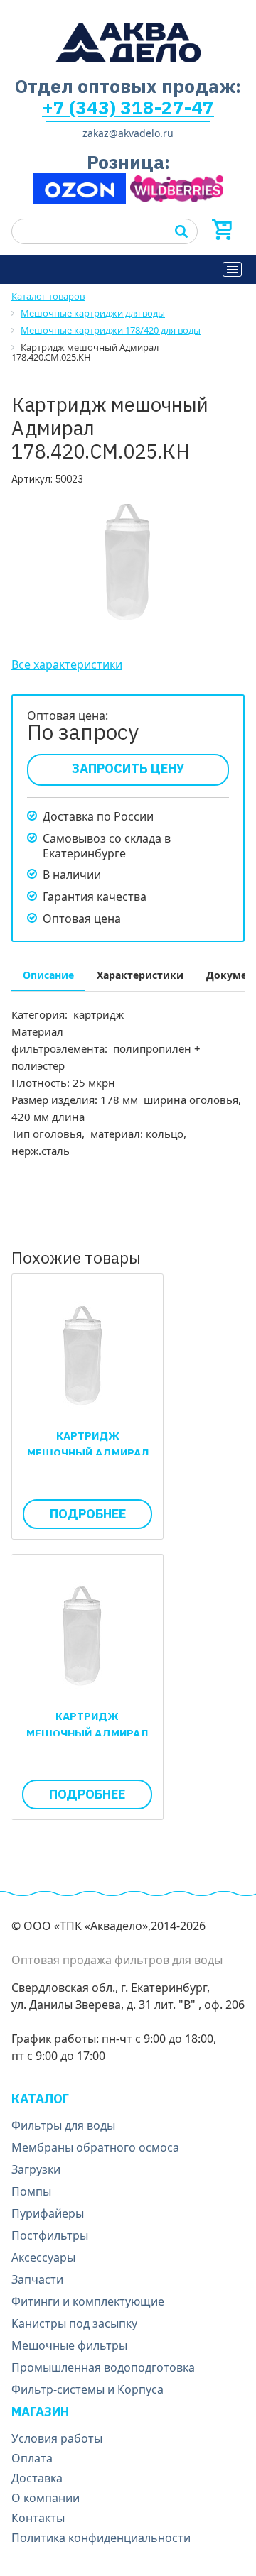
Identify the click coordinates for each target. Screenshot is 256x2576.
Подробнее (88, 1514)
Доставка (37, 2478)
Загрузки (36, 2169)
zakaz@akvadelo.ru (128, 133)
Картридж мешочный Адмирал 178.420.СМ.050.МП (87, 1733)
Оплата (32, 2458)
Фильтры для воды (63, 2125)
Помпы (31, 2191)
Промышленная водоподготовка (103, 2367)
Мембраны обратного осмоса (95, 2147)
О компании (46, 2498)
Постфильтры (50, 2235)
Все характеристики (67, 664)
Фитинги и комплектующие (88, 2301)
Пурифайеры (48, 2213)
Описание (48, 975)
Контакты (38, 2518)
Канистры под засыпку (74, 2323)
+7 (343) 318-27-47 (128, 107)
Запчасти (37, 2279)
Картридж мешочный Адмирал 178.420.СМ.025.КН (88, 1453)
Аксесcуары (43, 2257)
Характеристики (140, 975)
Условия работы (57, 2438)
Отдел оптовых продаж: (128, 86)
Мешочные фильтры (69, 2345)
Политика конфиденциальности (101, 2538)
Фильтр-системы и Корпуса (87, 2389)
